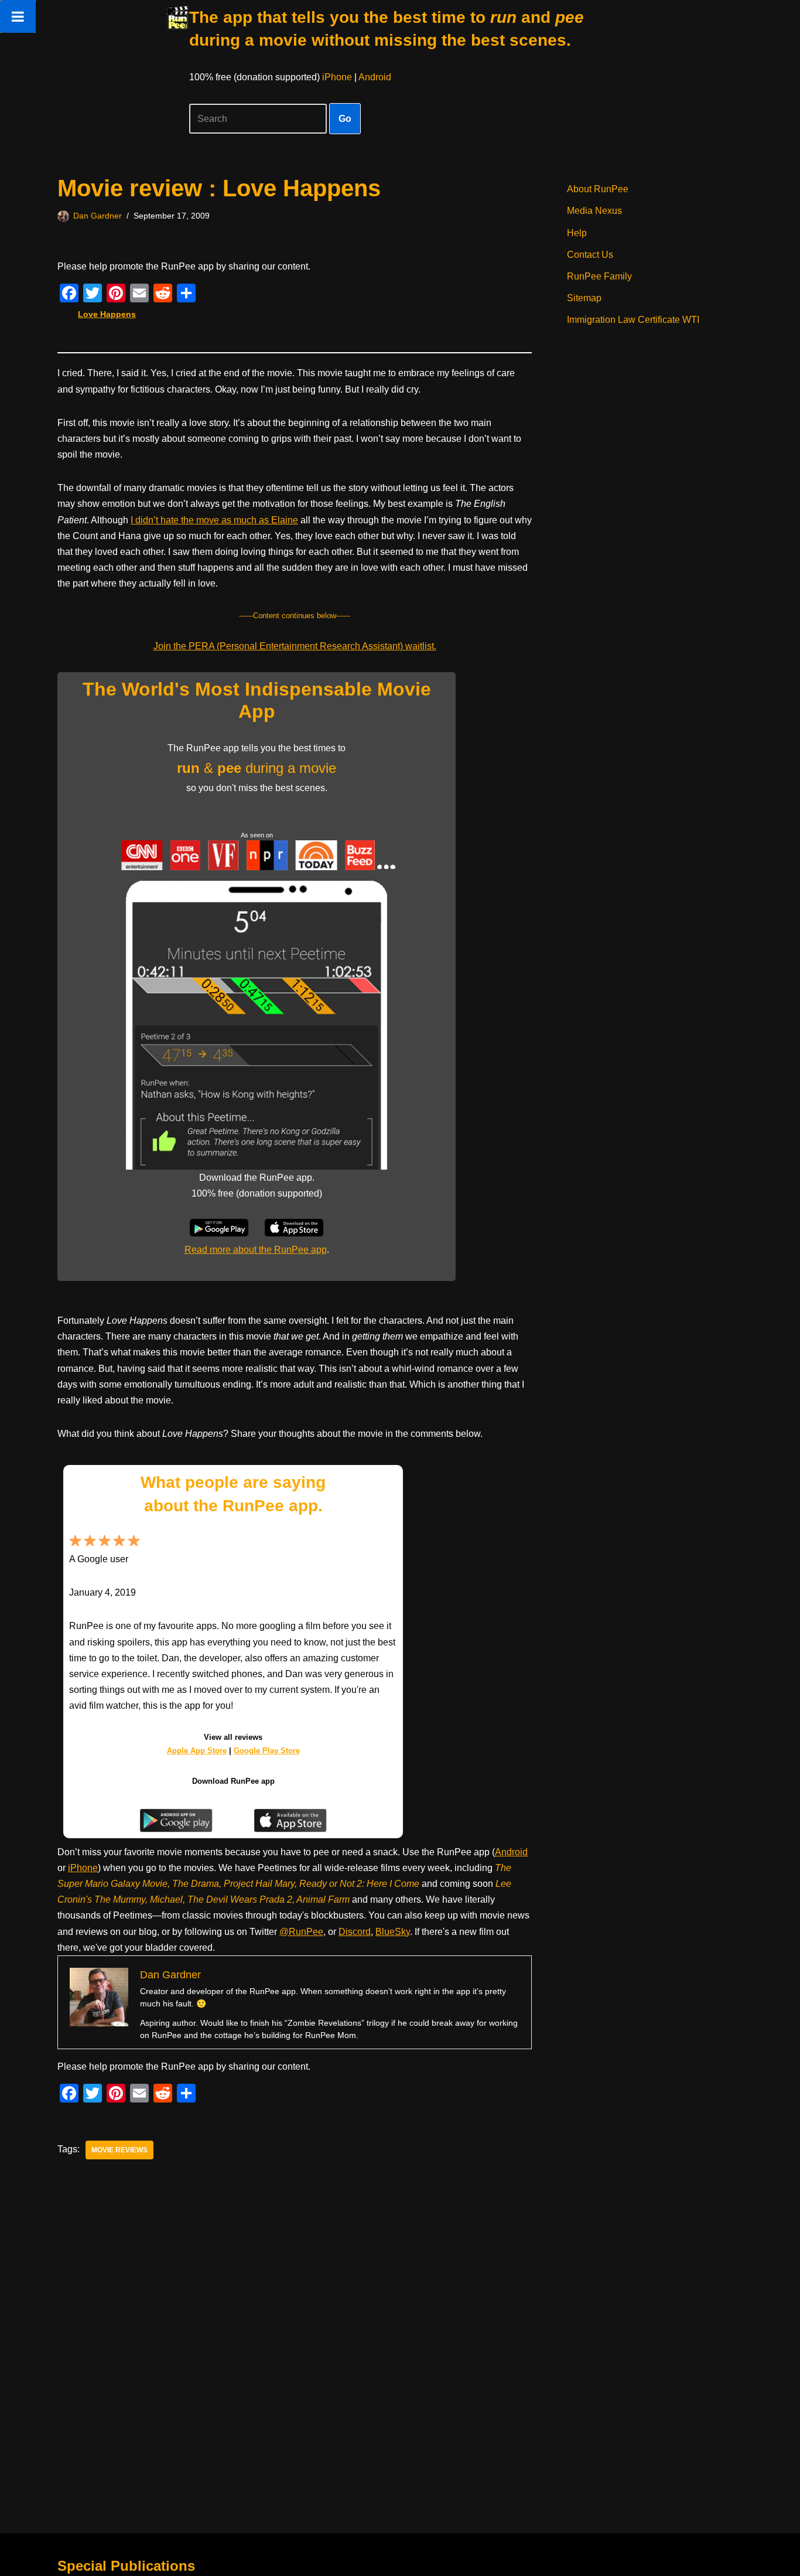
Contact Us (590, 255)
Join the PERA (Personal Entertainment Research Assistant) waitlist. (295, 646)
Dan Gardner (98, 216)
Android (375, 77)
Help (577, 233)
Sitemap (584, 298)
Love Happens (107, 314)
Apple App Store (197, 1751)
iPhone (337, 77)
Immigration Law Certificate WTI (633, 320)
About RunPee (598, 189)
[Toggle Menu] (18, 16)
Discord (355, 1932)
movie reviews (119, 2150)
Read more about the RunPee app (256, 1250)
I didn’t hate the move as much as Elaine (214, 520)
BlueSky (393, 1932)
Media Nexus (594, 211)
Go (345, 119)
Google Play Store (267, 1751)
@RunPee (301, 1932)
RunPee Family (599, 276)
